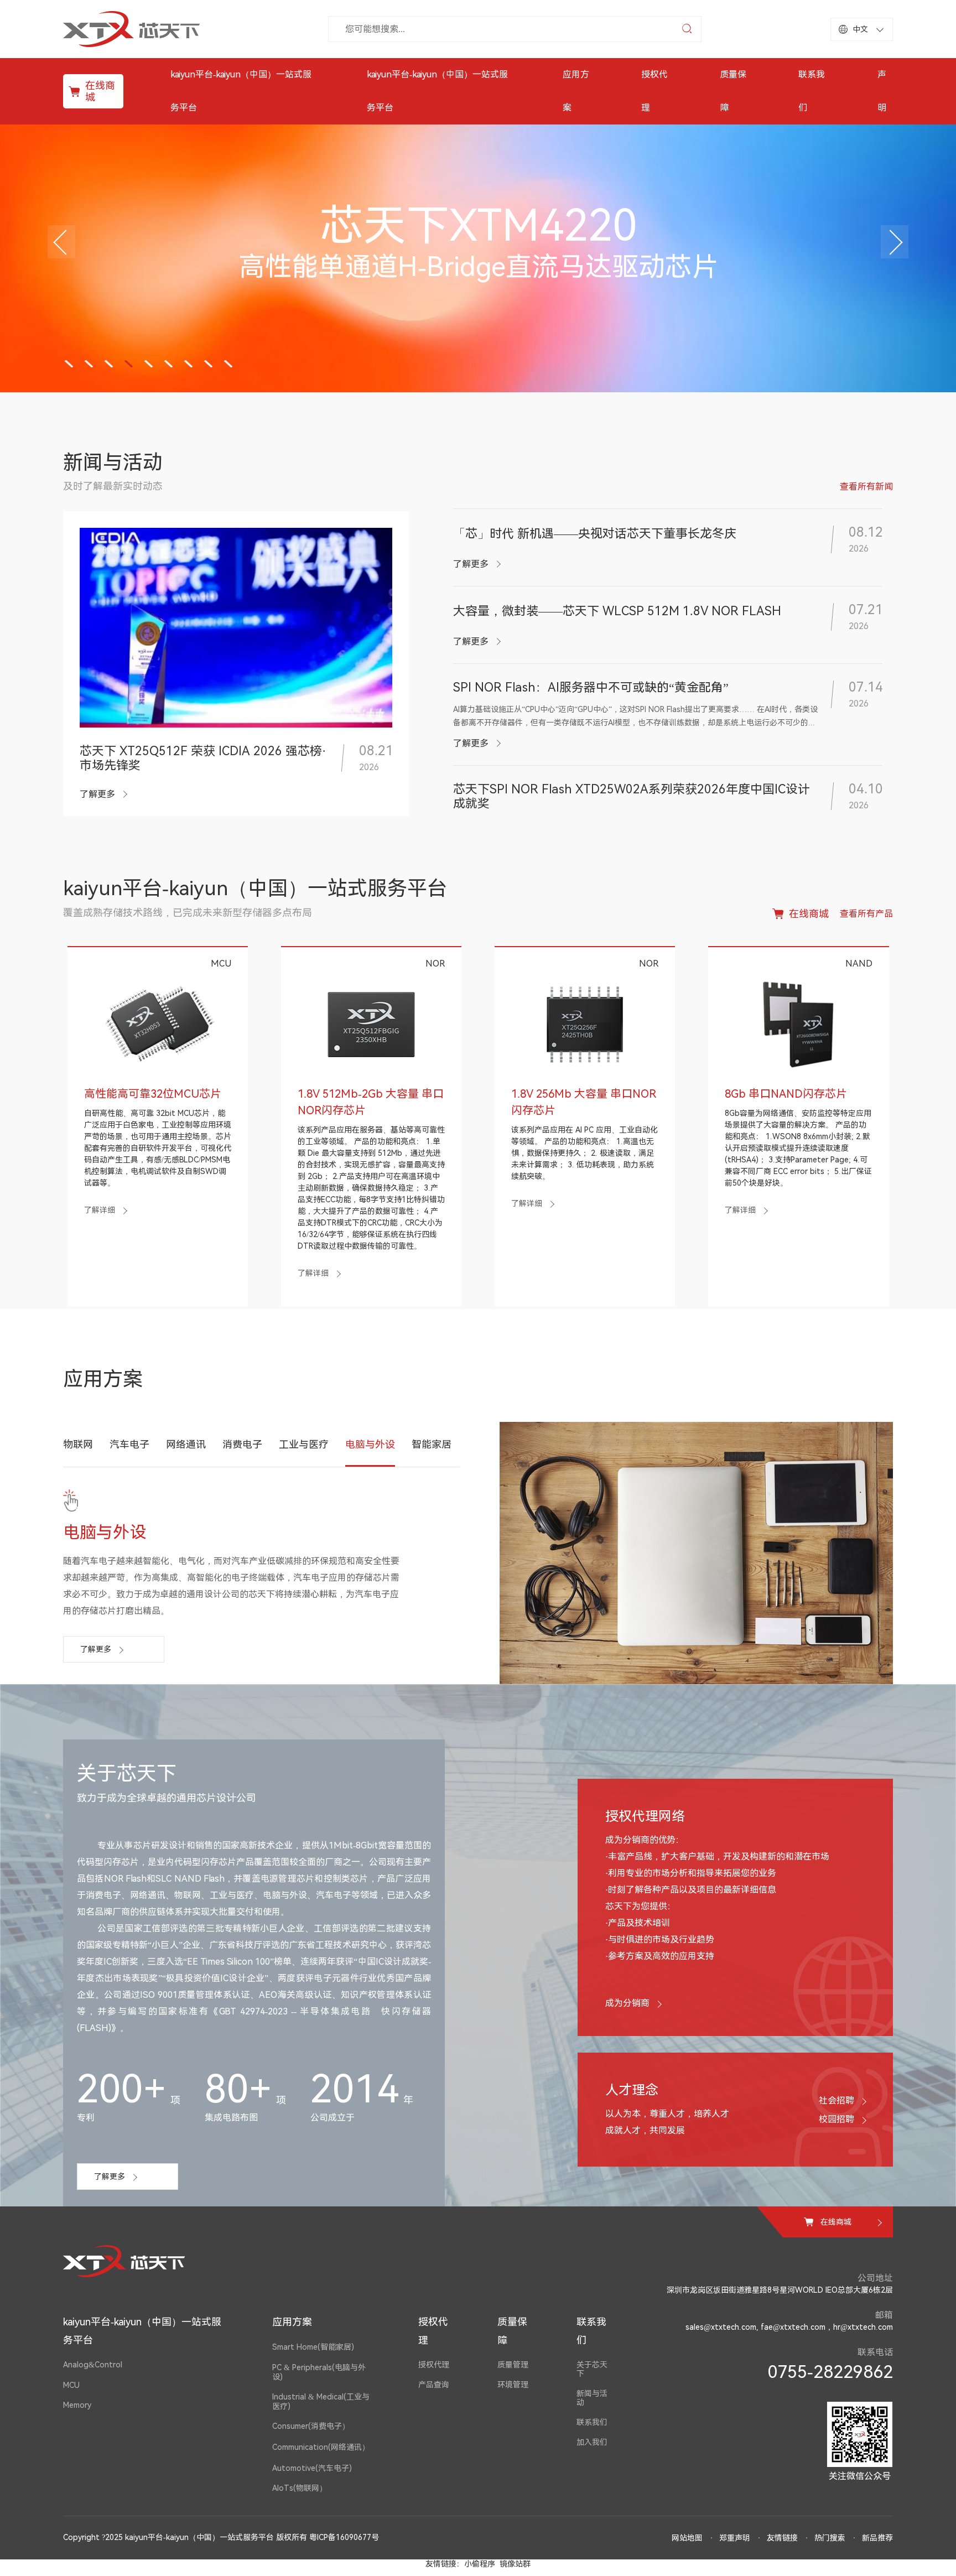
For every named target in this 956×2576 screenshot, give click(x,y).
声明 (882, 91)
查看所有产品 (866, 914)
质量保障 (733, 91)
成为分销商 (627, 2003)
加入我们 (592, 2442)
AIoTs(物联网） (300, 2488)
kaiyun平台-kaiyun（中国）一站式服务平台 (241, 91)
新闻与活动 (592, 2398)
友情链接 (782, 2538)
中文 (860, 29)
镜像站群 (515, 2564)
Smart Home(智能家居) (313, 2347)
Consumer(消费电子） (311, 2426)
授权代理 (654, 91)
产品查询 (434, 2385)
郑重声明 (735, 2538)
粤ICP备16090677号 (344, 2537)
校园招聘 (836, 2119)
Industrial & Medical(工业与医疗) (321, 2401)
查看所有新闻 (866, 487)
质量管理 (513, 2365)
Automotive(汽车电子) (312, 2468)
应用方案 (576, 91)
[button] (61, 242)
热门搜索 (830, 2538)
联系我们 (812, 91)
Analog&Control (93, 2365)
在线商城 (100, 91)
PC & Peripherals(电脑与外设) (319, 2372)
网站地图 (687, 2538)
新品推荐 (877, 2538)
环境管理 (513, 2385)
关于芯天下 (592, 2369)
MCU (71, 2385)
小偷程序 (480, 2564)
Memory (77, 2405)
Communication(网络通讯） (321, 2447)
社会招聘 (836, 2100)
